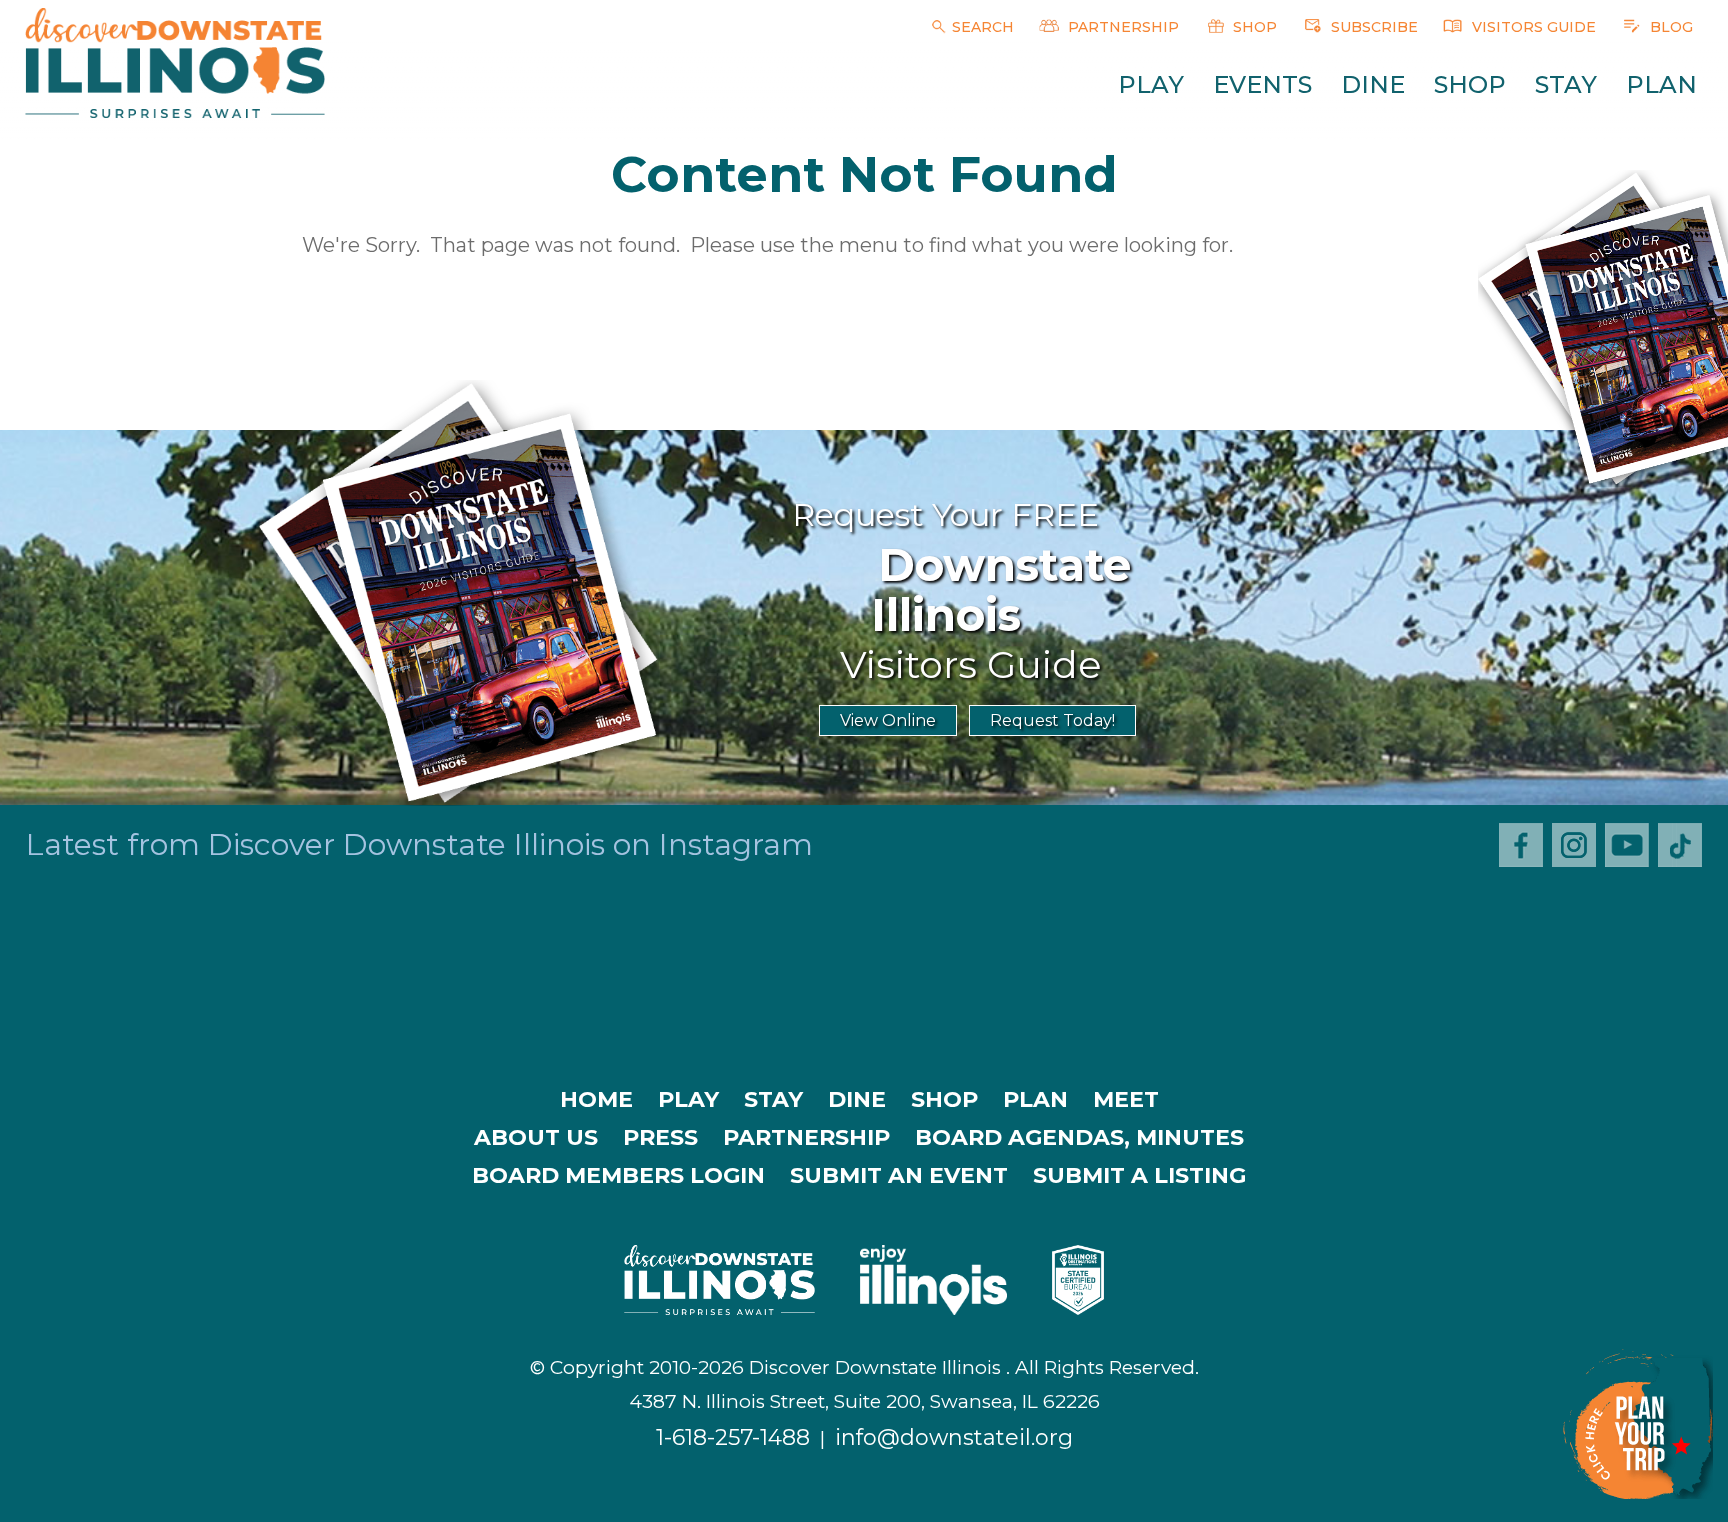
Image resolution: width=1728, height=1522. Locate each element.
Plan (1661, 84)
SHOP (1253, 27)
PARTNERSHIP (1121, 27)
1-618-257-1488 (733, 1437)
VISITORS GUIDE (1532, 27)
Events (1262, 84)
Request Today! (1052, 720)
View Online (888, 720)
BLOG (1669, 27)
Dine (1373, 84)
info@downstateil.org (954, 1437)
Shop (1470, 84)
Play (1151, 84)
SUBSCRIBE (1372, 27)
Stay (1566, 84)
